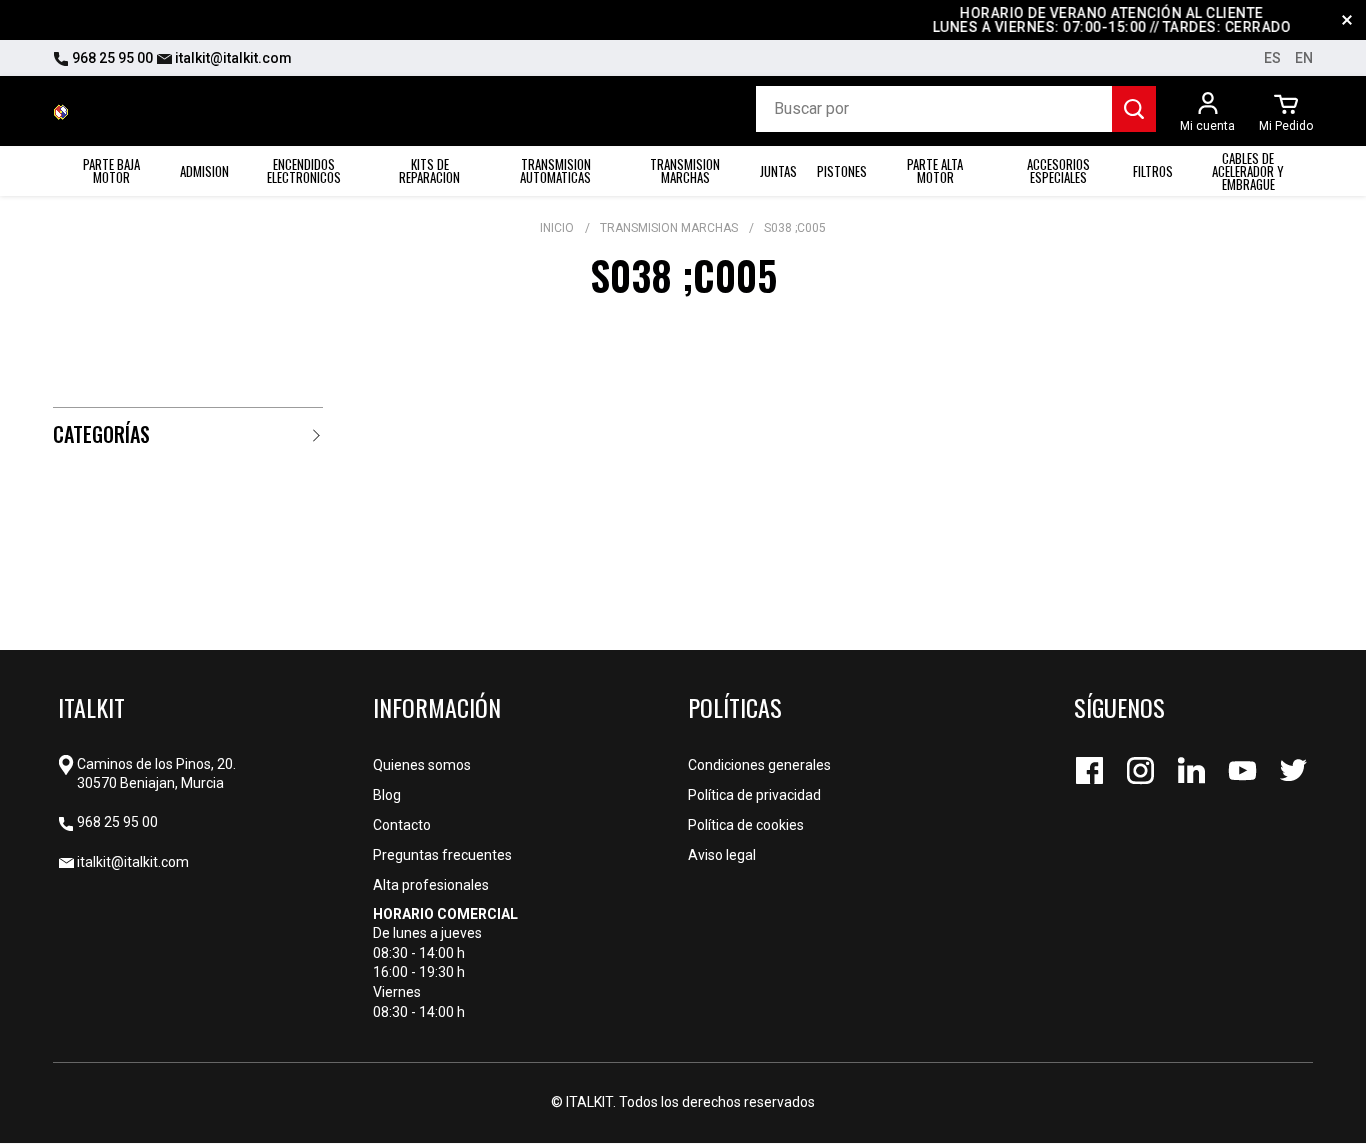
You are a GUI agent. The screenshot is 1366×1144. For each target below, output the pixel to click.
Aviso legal (722, 855)
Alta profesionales (431, 885)
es (1272, 58)
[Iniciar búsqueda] (1134, 109)
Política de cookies (746, 825)
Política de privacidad (754, 795)
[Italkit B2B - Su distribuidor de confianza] (61, 111)
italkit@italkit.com (232, 58)
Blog (387, 795)
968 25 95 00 (111, 58)
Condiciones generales (759, 765)
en (1304, 58)
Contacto (402, 825)
